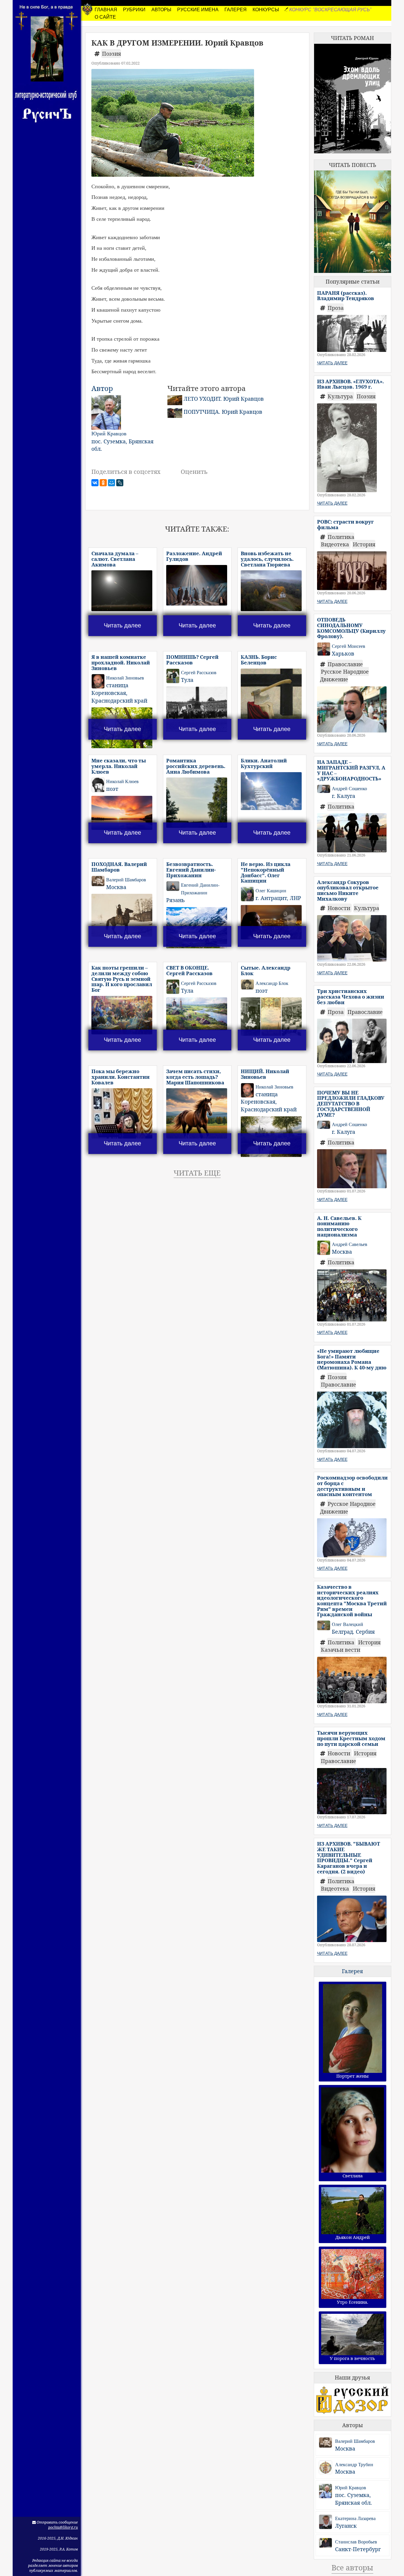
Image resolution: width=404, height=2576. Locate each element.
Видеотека (336, 544)
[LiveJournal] (120, 483)
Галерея (352, 1971)
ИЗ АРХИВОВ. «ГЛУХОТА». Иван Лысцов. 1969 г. (350, 384)
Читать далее (122, 625)
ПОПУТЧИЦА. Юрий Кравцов (223, 412)
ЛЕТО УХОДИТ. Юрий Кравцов (224, 399)
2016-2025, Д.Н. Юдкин (58, 2538)
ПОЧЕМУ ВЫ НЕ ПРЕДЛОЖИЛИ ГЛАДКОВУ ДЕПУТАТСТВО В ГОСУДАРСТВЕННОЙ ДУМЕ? (351, 1104)
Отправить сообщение (57, 2522)
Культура (341, 396)
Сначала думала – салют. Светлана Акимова (115, 559)
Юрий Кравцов (351, 2488)
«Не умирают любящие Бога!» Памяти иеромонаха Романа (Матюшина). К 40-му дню (352, 1359)
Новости (340, 908)
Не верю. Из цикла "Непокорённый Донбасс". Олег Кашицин (266, 872)
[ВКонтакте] (95, 483)
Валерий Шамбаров (355, 2441)
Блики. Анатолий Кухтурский (264, 763)
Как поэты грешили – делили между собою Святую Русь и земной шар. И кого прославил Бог (122, 979)
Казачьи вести (341, 1650)
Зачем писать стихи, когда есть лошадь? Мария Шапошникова (195, 1077)
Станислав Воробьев (356, 2542)
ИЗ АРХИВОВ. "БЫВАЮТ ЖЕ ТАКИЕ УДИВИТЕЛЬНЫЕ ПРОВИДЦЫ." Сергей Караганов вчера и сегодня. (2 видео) (349, 1857)
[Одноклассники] (103, 483)
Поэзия (111, 54)
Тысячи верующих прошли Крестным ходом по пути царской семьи (351, 1738)
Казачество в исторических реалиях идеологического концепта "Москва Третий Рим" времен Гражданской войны (352, 1601)
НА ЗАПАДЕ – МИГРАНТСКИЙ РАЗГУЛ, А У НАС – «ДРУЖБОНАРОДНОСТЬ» (351, 770)
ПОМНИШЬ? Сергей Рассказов (192, 660)
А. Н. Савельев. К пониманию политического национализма (339, 1226)
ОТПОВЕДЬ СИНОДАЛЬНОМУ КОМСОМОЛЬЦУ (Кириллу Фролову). (351, 628)
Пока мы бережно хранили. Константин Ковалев (121, 1077)
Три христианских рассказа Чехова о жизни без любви (351, 996)
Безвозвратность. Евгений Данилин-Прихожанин (191, 870)
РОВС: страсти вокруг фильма (345, 524)
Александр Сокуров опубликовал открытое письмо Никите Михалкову (348, 890)
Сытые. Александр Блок (266, 970)
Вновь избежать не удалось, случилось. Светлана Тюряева (267, 559)
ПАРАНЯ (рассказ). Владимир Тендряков (346, 296)
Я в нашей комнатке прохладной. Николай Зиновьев (121, 662)
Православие (345, 664)
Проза (336, 308)
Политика (341, 537)
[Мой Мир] (111, 483)
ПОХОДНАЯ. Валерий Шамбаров (119, 867)
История (364, 544)
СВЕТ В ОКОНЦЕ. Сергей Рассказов (189, 970)
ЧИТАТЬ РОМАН (352, 38)
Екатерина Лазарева (355, 2518)
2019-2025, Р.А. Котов (59, 2549)
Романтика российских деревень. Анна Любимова (196, 766)
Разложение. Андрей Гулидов (194, 556)
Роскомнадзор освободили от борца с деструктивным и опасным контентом (352, 1486)
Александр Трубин (354, 2465)
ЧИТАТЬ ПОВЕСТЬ (353, 165)
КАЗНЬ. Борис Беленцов (259, 660)
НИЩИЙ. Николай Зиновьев (265, 1074)
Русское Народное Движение (344, 675)
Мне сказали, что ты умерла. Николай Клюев (119, 766)
